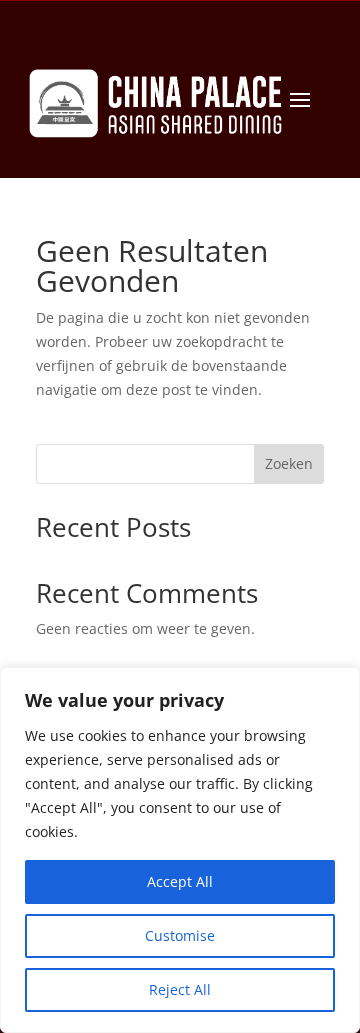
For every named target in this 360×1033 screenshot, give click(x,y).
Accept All (180, 881)
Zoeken (289, 463)
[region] (180, 850)
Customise (180, 935)
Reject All (180, 989)
